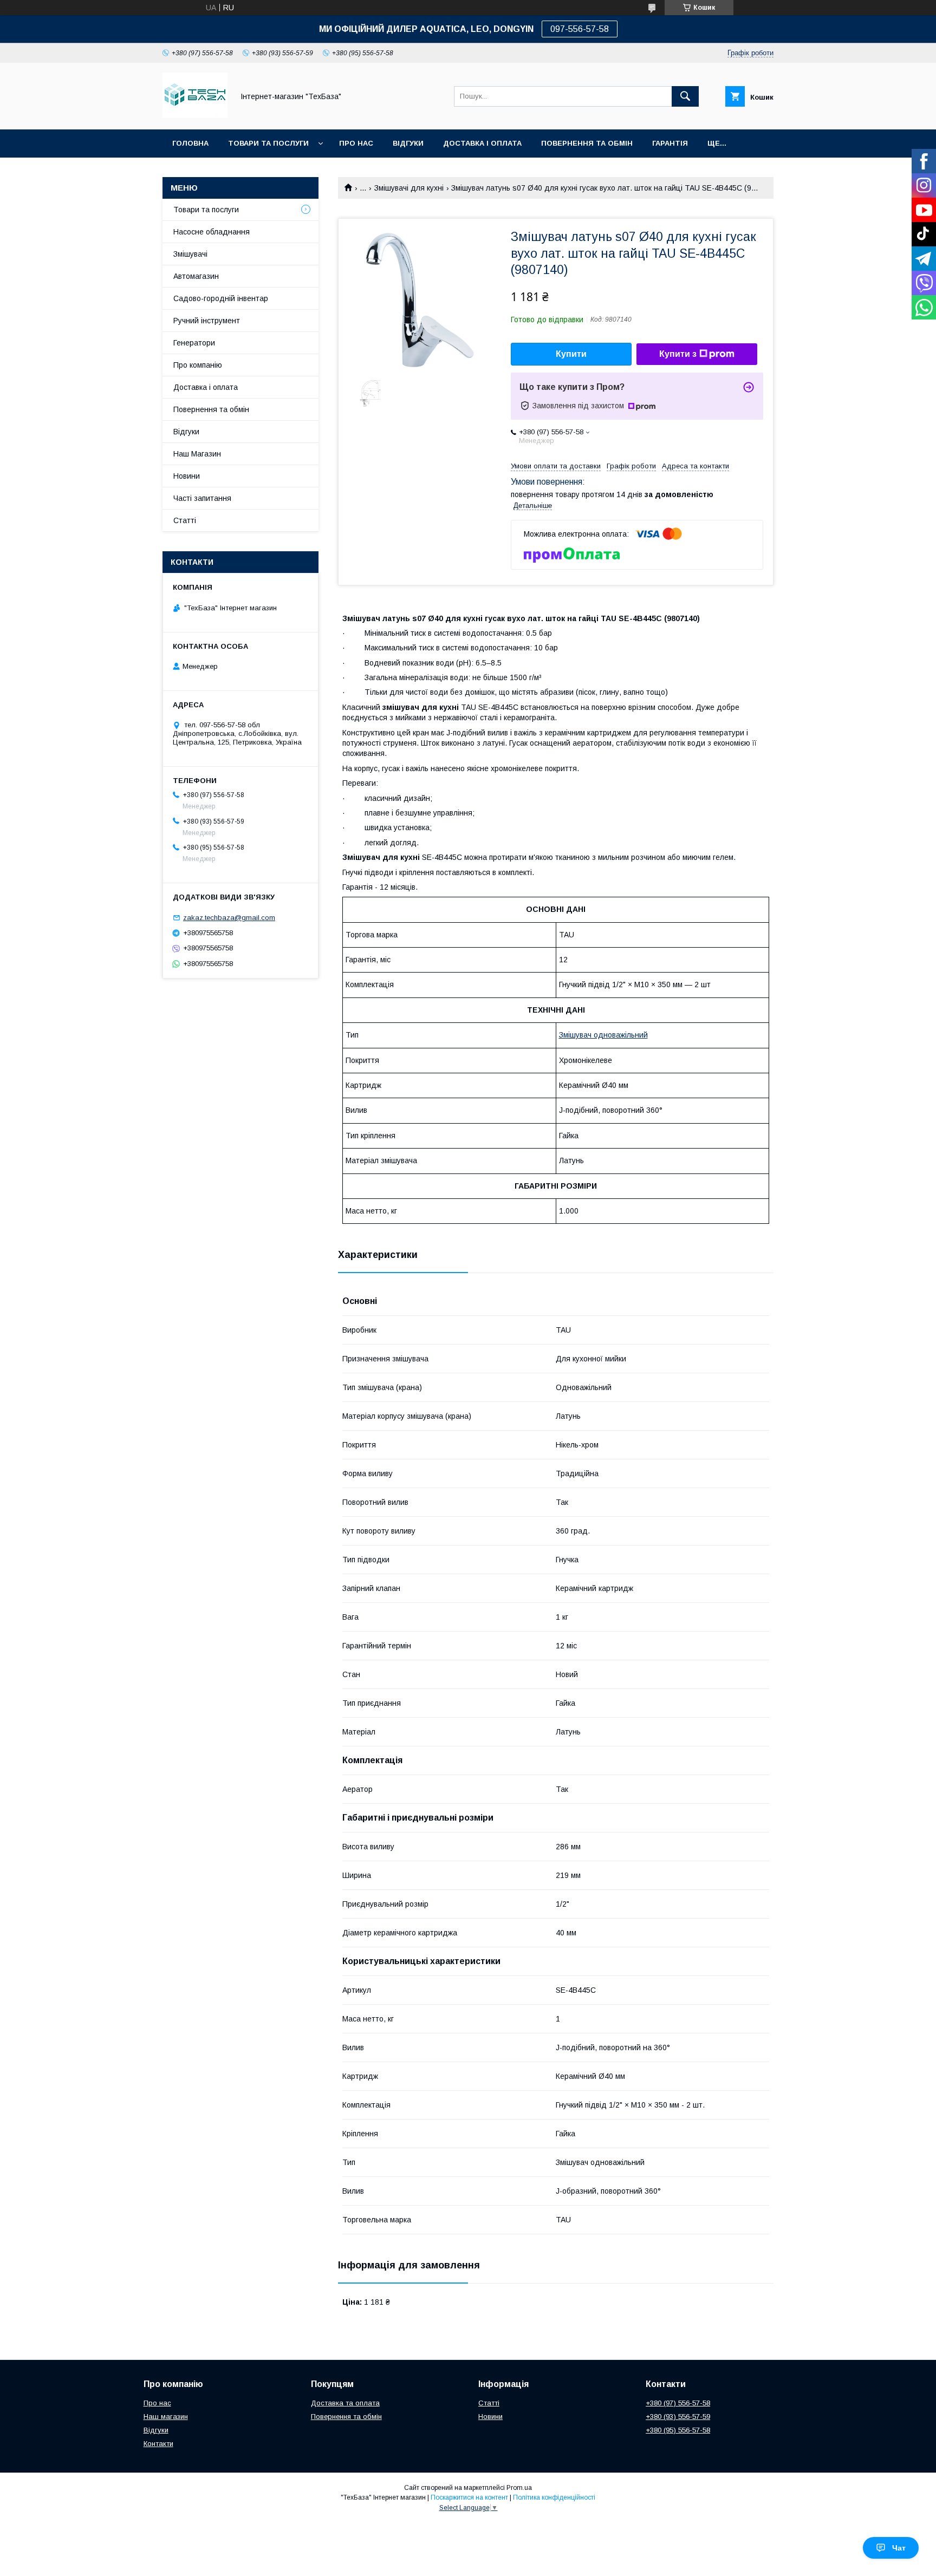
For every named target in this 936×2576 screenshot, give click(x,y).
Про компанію (198, 365)
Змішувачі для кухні (409, 188)
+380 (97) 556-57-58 (678, 2403)
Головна (190, 143)
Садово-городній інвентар (221, 298)
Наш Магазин (197, 454)
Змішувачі (190, 254)
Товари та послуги (268, 143)
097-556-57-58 (580, 29)
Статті (185, 520)
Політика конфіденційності (554, 2497)
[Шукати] (685, 96)
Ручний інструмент (207, 321)
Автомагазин (196, 276)
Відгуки (408, 143)
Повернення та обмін (587, 143)
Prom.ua (519, 2488)
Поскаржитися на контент (469, 2497)
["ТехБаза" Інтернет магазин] (195, 115)
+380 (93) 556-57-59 (678, 2417)
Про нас (356, 143)
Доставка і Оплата (482, 143)
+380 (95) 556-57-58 (678, 2430)
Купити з (678, 354)
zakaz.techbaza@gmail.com (229, 918)
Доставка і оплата (206, 387)
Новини (187, 476)
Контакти (158, 2444)
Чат (899, 2548)
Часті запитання (202, 498)
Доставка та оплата (345, 2403)
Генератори (194, 343)
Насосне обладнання (212, 232)
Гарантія (670, 143)
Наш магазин (166, 2417)
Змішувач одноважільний (603, 1035)
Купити (571, 354)
